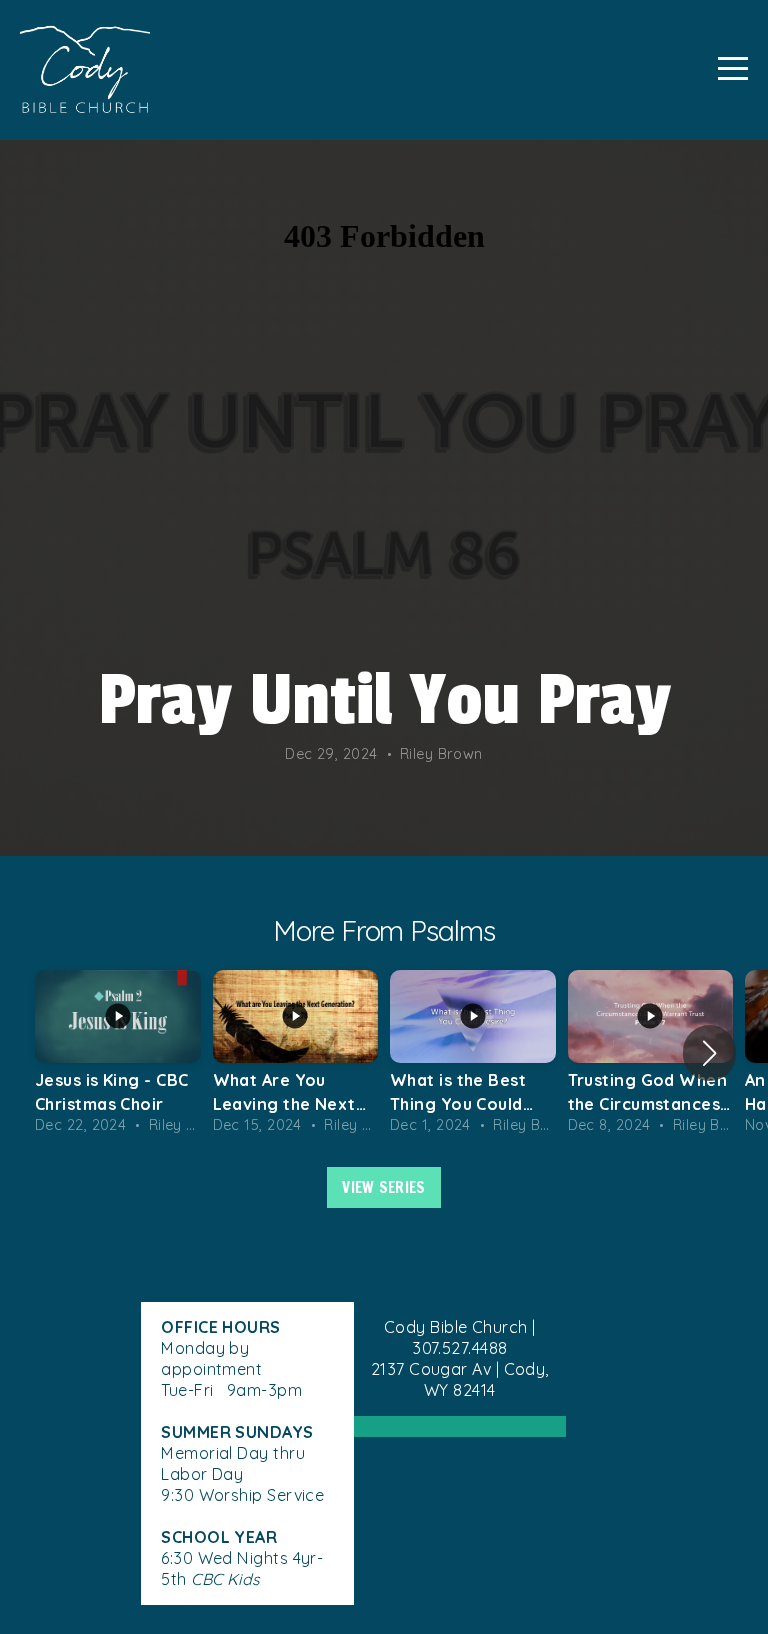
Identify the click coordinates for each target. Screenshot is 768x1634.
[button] (709, 1053)
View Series (383, 1187)
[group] (118, 1053)
